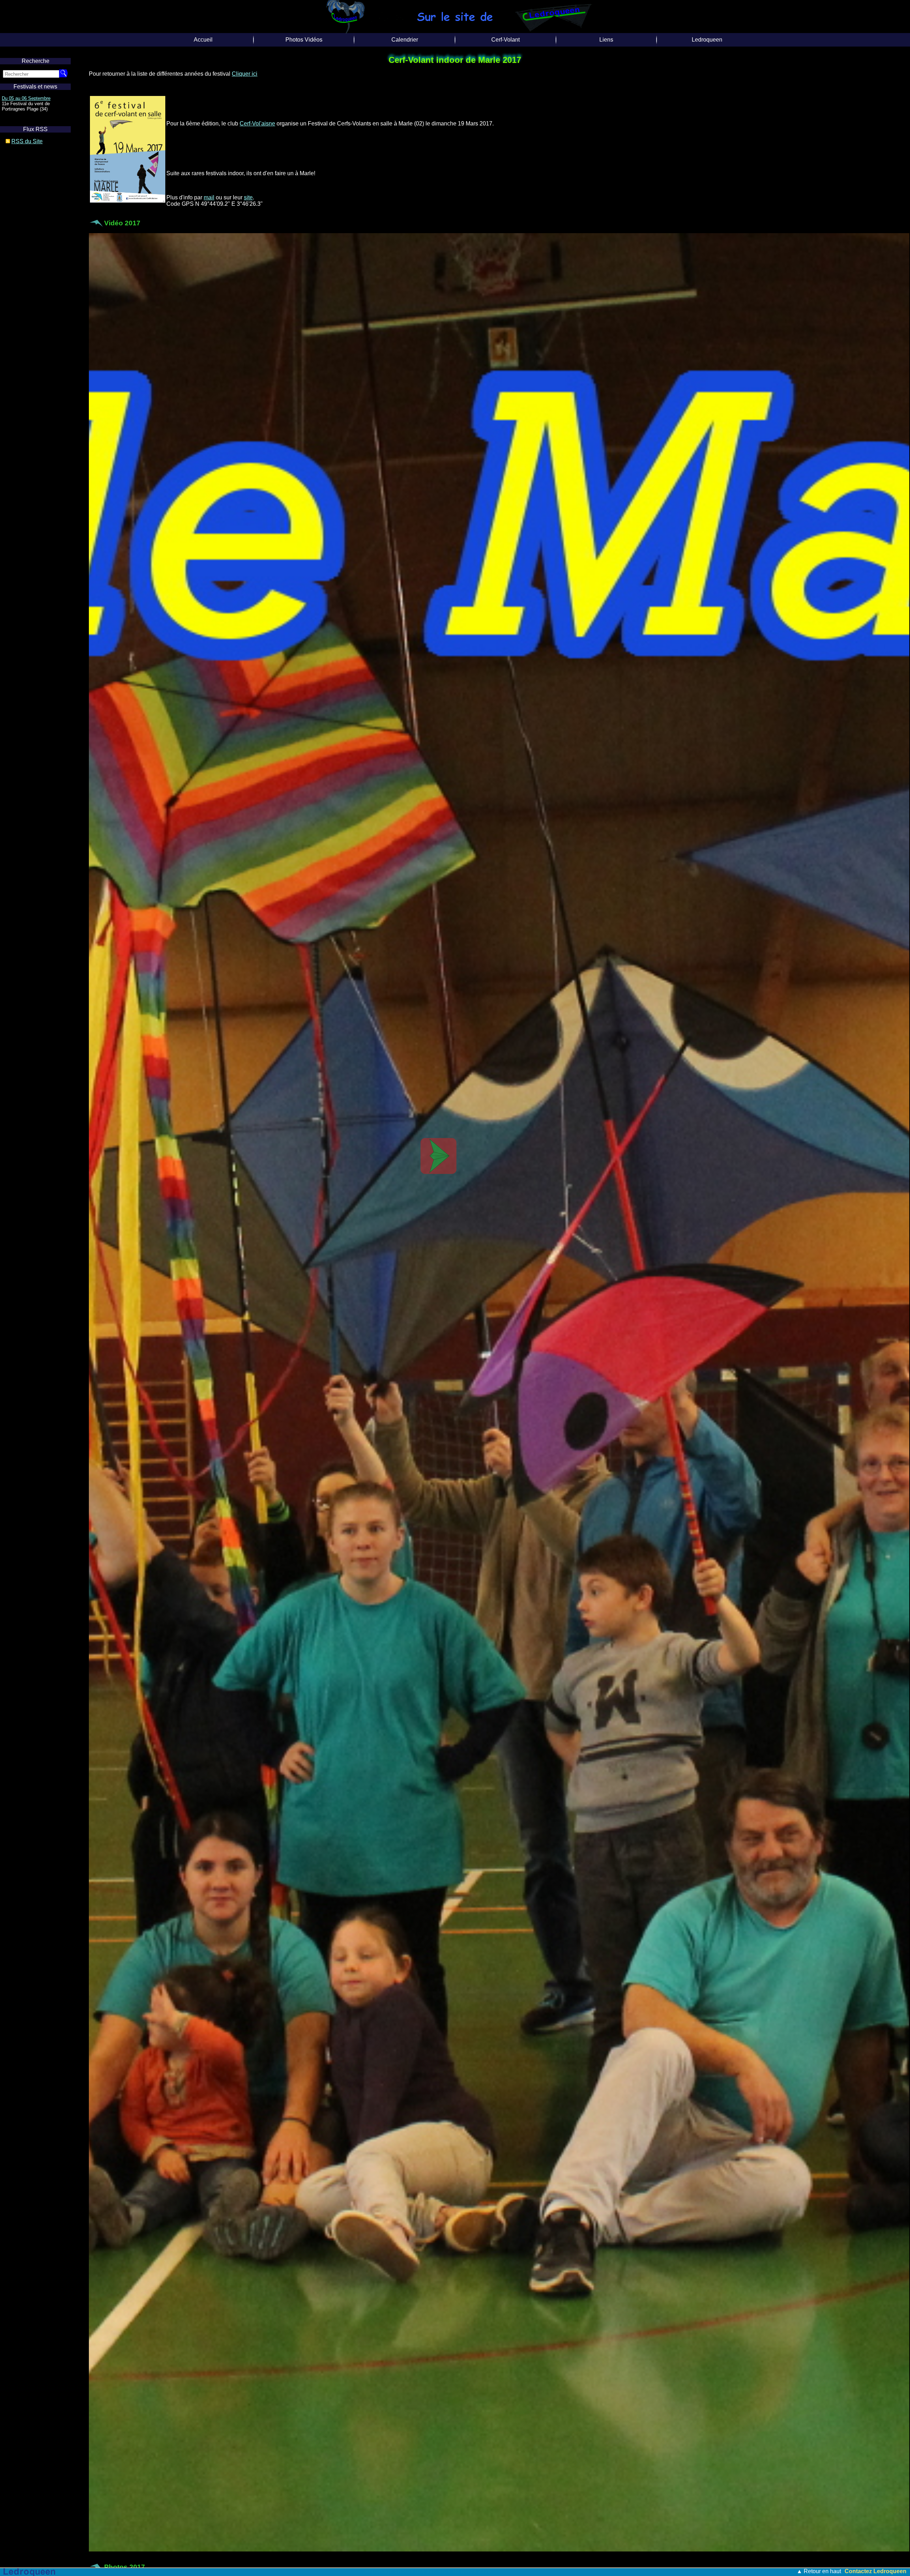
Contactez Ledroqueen (876, 2571)
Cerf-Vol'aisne (257, 124)
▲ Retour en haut (819, 2571)
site (248, 197)
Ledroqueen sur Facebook (28, 98)
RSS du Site (27, 141)
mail (209, 197)
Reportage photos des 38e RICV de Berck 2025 (428, 2571)
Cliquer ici (245, 74)
